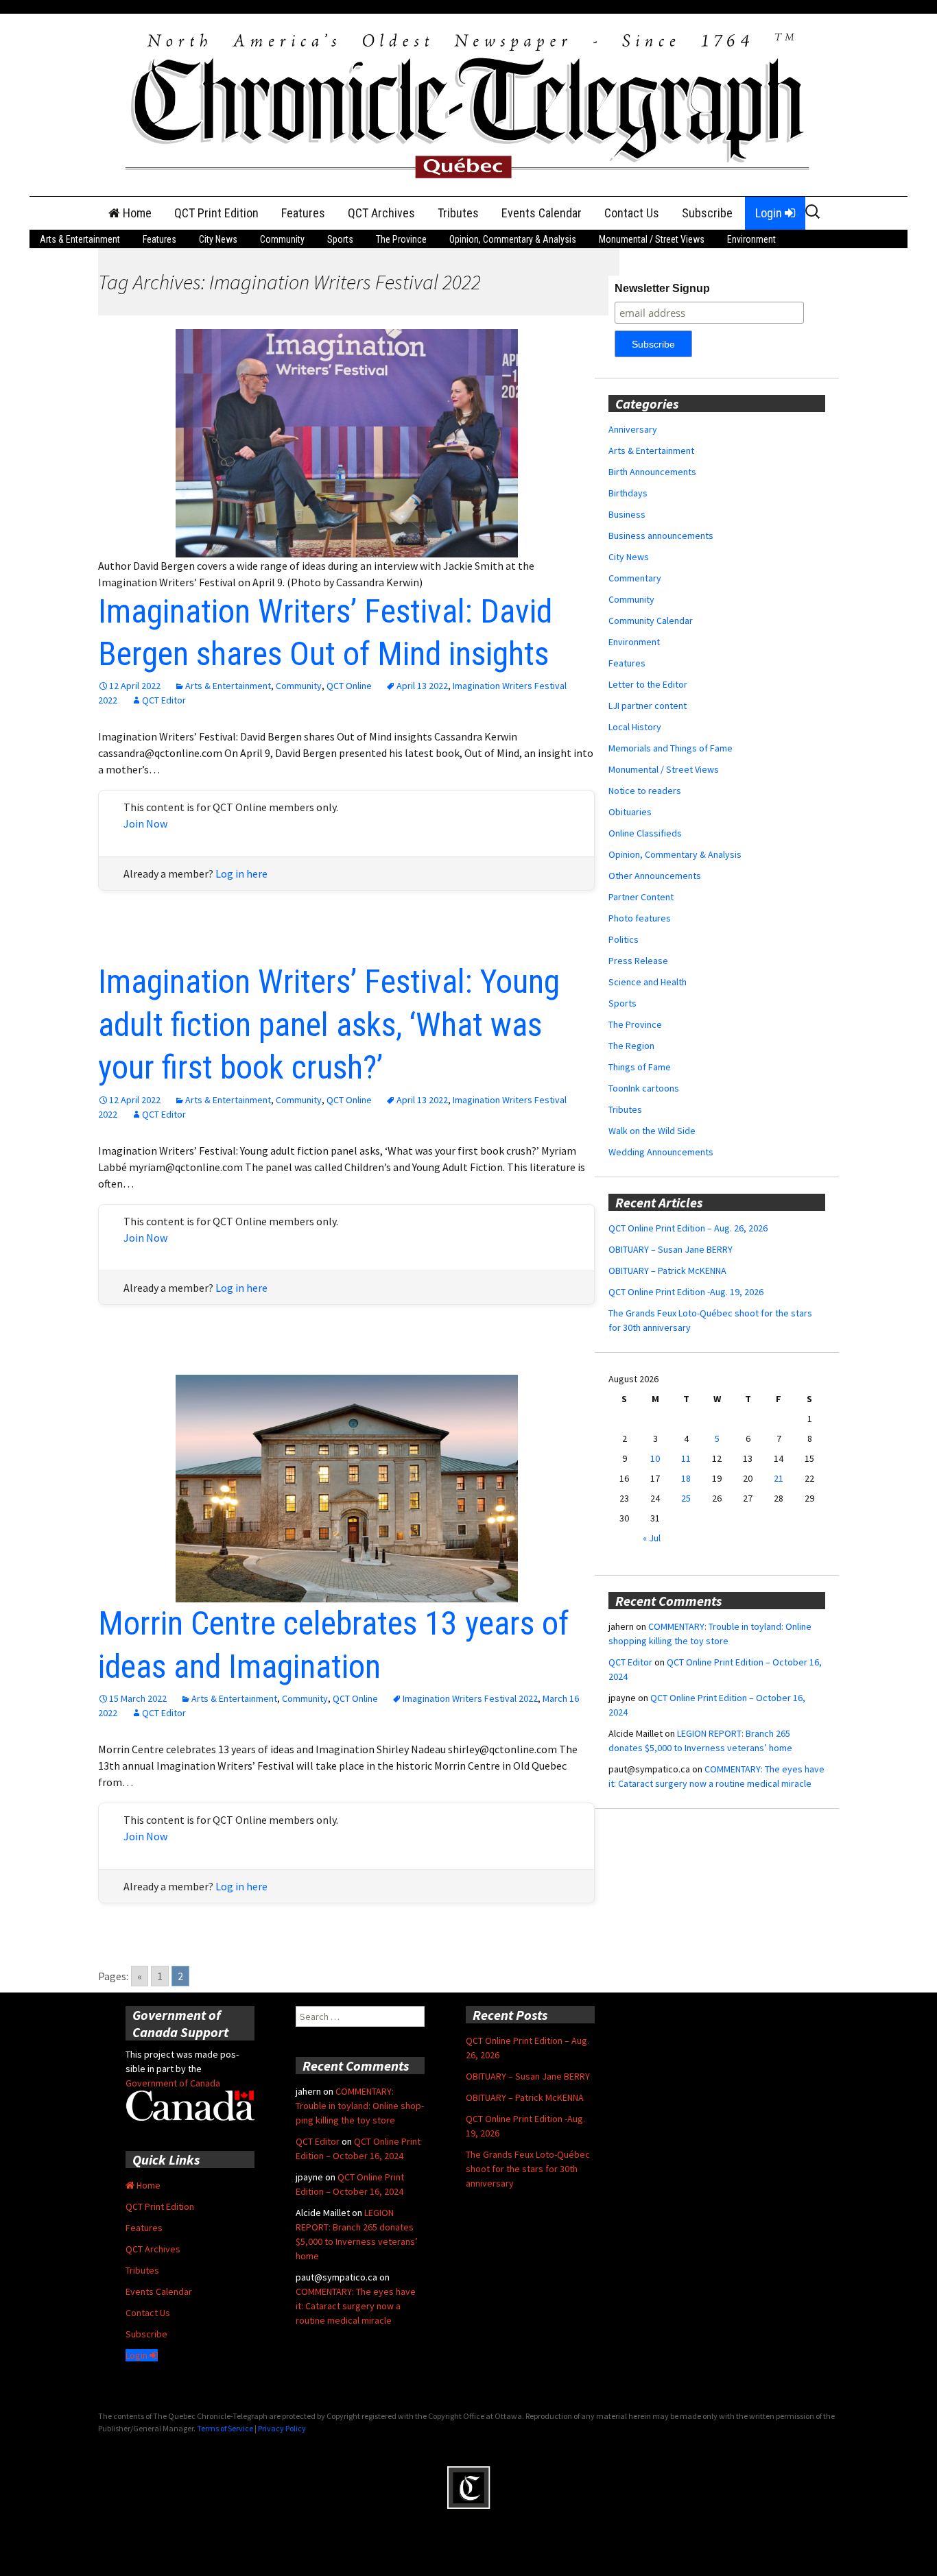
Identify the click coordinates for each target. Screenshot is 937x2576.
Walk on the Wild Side (652, 1131)
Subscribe (707, 213)
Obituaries (630, 812)
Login (770, 213)
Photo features (640, 918)
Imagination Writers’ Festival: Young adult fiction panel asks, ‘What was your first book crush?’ (329, 1024)
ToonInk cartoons (644, 1088)
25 (686, 1498)
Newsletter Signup (662, 288)
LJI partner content (648, 706)
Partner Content (641, 897)
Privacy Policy (282, 2428)
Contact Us (632, 213)
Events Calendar (542, 213)
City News (218, 239)
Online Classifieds (645, 833)
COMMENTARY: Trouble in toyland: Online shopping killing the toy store (360, 2106)
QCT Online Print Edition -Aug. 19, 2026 (686, 1292)
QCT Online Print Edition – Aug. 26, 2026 (688, 1228)
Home (136, 213)
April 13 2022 (422, 686)
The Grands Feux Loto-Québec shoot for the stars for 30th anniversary (528, 2169)
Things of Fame (640, 1067)
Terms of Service (225, 2428)
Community (282, 239)
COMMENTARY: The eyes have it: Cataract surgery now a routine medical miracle (356, 2306)
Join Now (145, 823)
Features (303, 213)
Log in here (241, 874)
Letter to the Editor (648, 684)
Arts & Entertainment (80, 239)
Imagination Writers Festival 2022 (470, 1698)
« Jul (652, 1538)
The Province (401, 239)
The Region (631, 1046)
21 (779, 1478)
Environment (751, 239)
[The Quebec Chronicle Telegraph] (468, 104)
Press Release (638, 961)
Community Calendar (651, 621)
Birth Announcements (652, 472)
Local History (635, 727)
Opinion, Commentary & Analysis (513, 239)
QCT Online (349, 686)
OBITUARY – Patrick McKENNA (667, 1271)
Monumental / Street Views (652, 239)
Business (627, 514)
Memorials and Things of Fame (671, 748)
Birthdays (628, 493)
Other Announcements (655, 876)
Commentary (635, 578)
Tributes (458, 213)
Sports (340, 239)
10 (655, 1458)
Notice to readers (645, 791)
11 (686, 1458)
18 (686, 1478)
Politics (624, 939)
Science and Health (648, 982)
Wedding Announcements (661, 1152)
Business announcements (661, 535)
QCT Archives (381, 213)
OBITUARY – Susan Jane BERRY (671, 1249)
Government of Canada (173, 2083)
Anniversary (633, 429)
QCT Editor (164, 700)
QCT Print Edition (216, 213)
